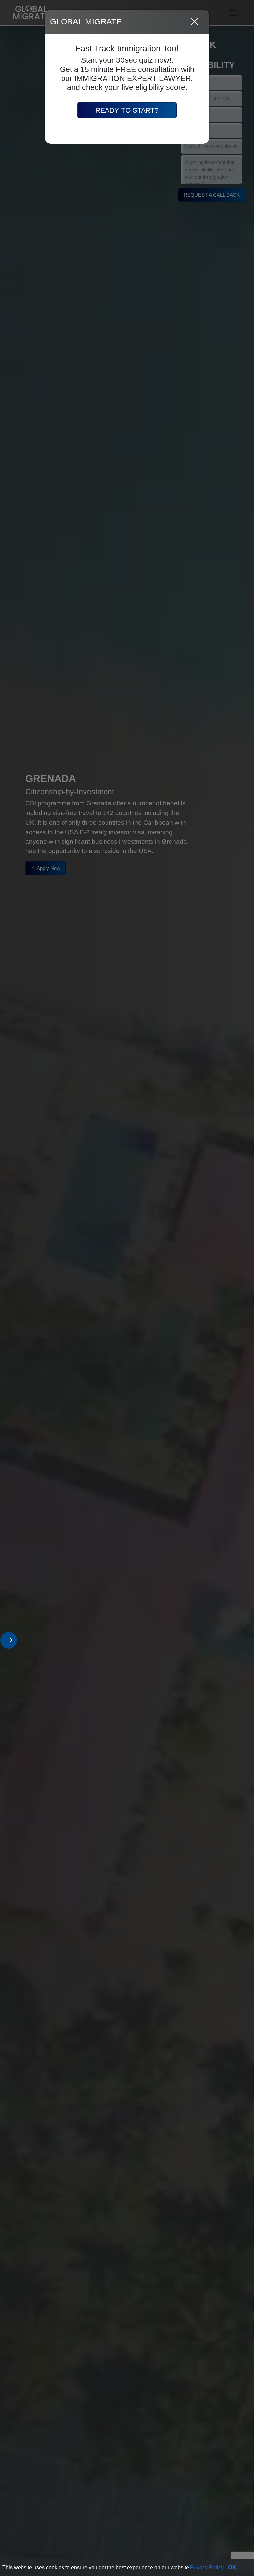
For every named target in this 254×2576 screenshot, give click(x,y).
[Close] (195, 22)
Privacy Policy (207, 2568)
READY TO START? (127, 110)
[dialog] (127, 1288)
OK (232, 2567)
